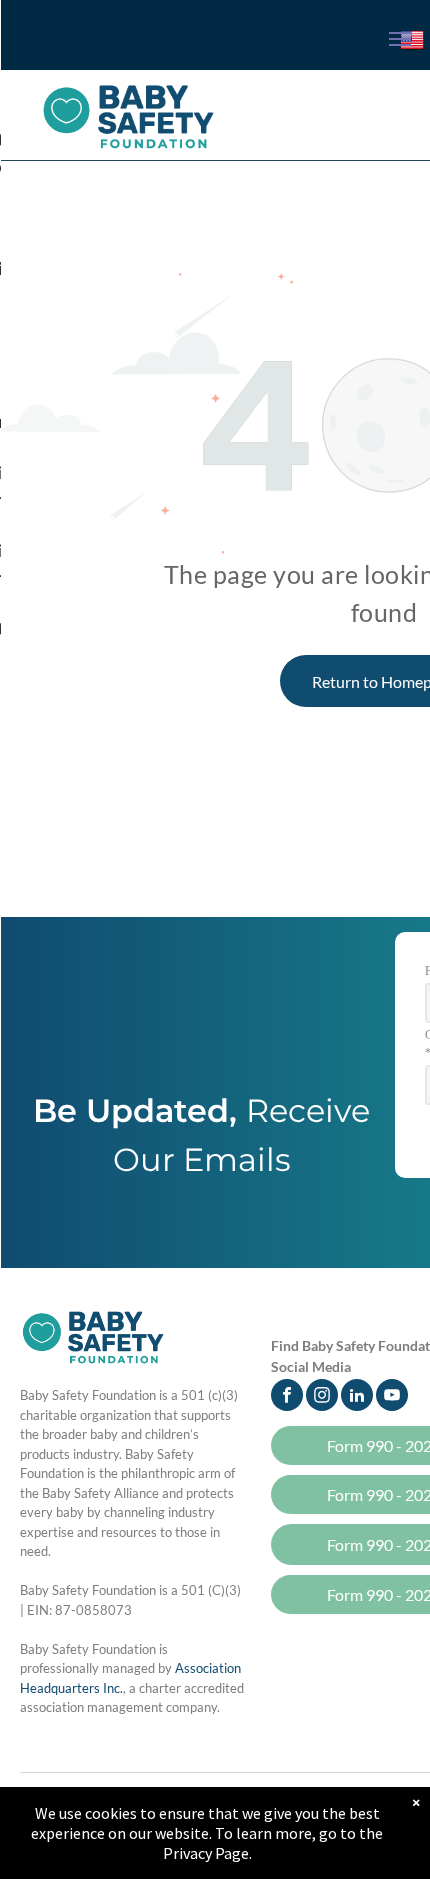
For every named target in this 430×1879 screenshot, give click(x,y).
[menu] (400, 39)
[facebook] (287, 1397)
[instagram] (322, 1397)
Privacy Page (206, 1853)
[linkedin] (357, 1397)
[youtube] (392, 1397)
